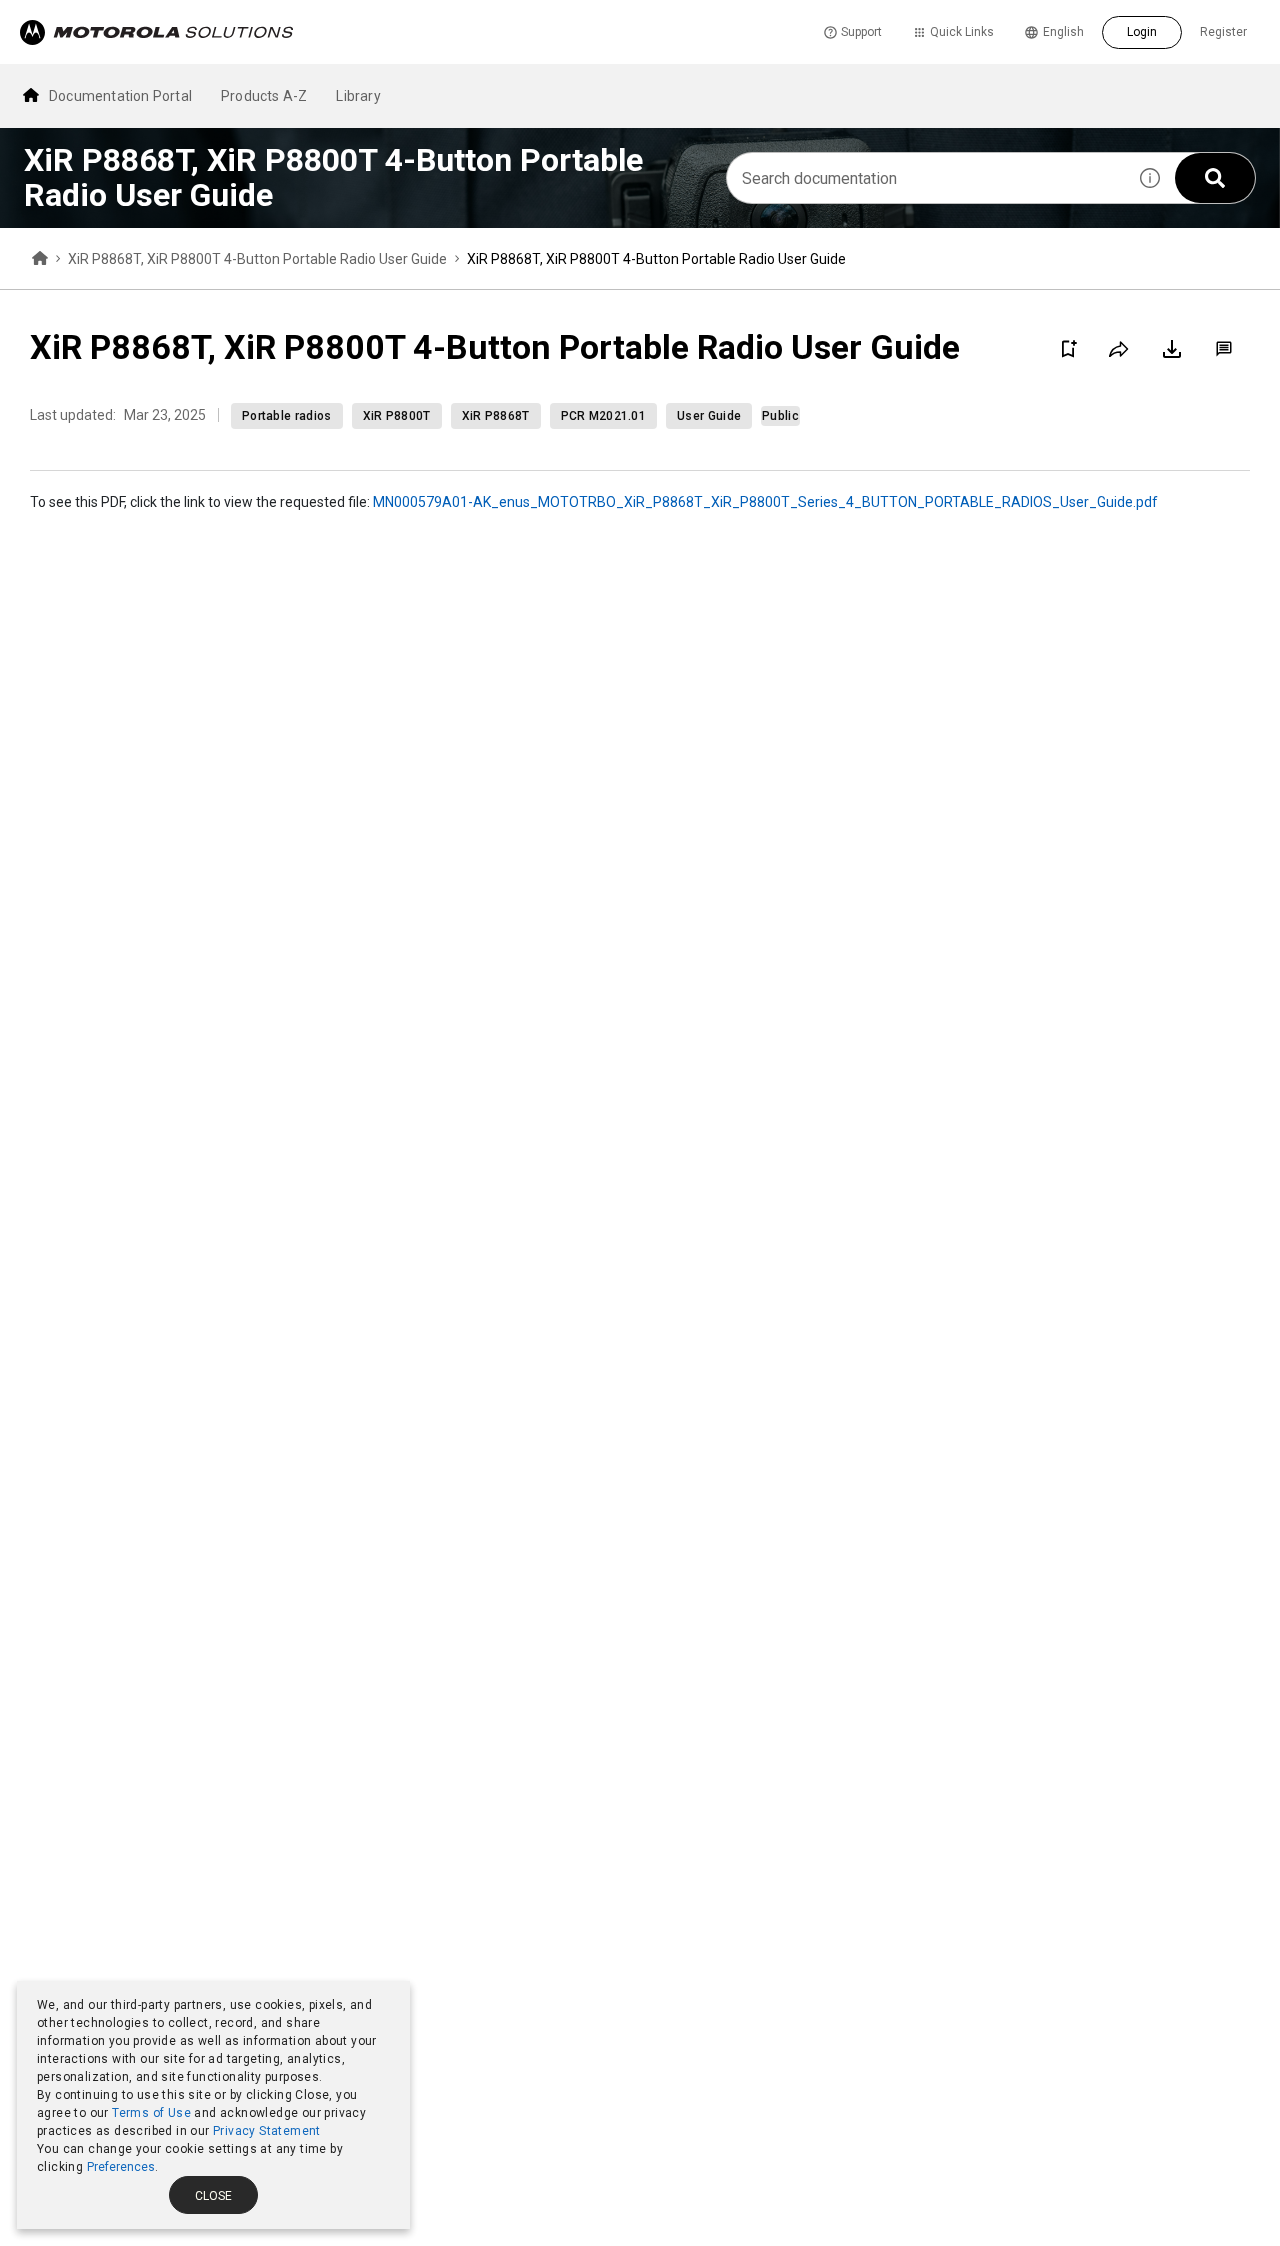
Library (358, 96)
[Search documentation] (1215, 178)
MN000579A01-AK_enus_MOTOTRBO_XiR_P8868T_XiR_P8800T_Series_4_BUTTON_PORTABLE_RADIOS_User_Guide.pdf (765, 502)
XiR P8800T (397, 416)
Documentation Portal (120, 96)
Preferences (121, 2167)
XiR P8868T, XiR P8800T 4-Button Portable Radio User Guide (257, 259)
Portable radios (287, 416)
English (1063, 32)
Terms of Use (151, 2113)
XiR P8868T (496, 416)
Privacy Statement (267, 2131)
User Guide (709, 416)
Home (40, 259)
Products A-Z (264, 96)
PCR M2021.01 (604, 416)
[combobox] (926, 178)
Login (1142, 32)
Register (1223, 32)
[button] (1150, 178)
